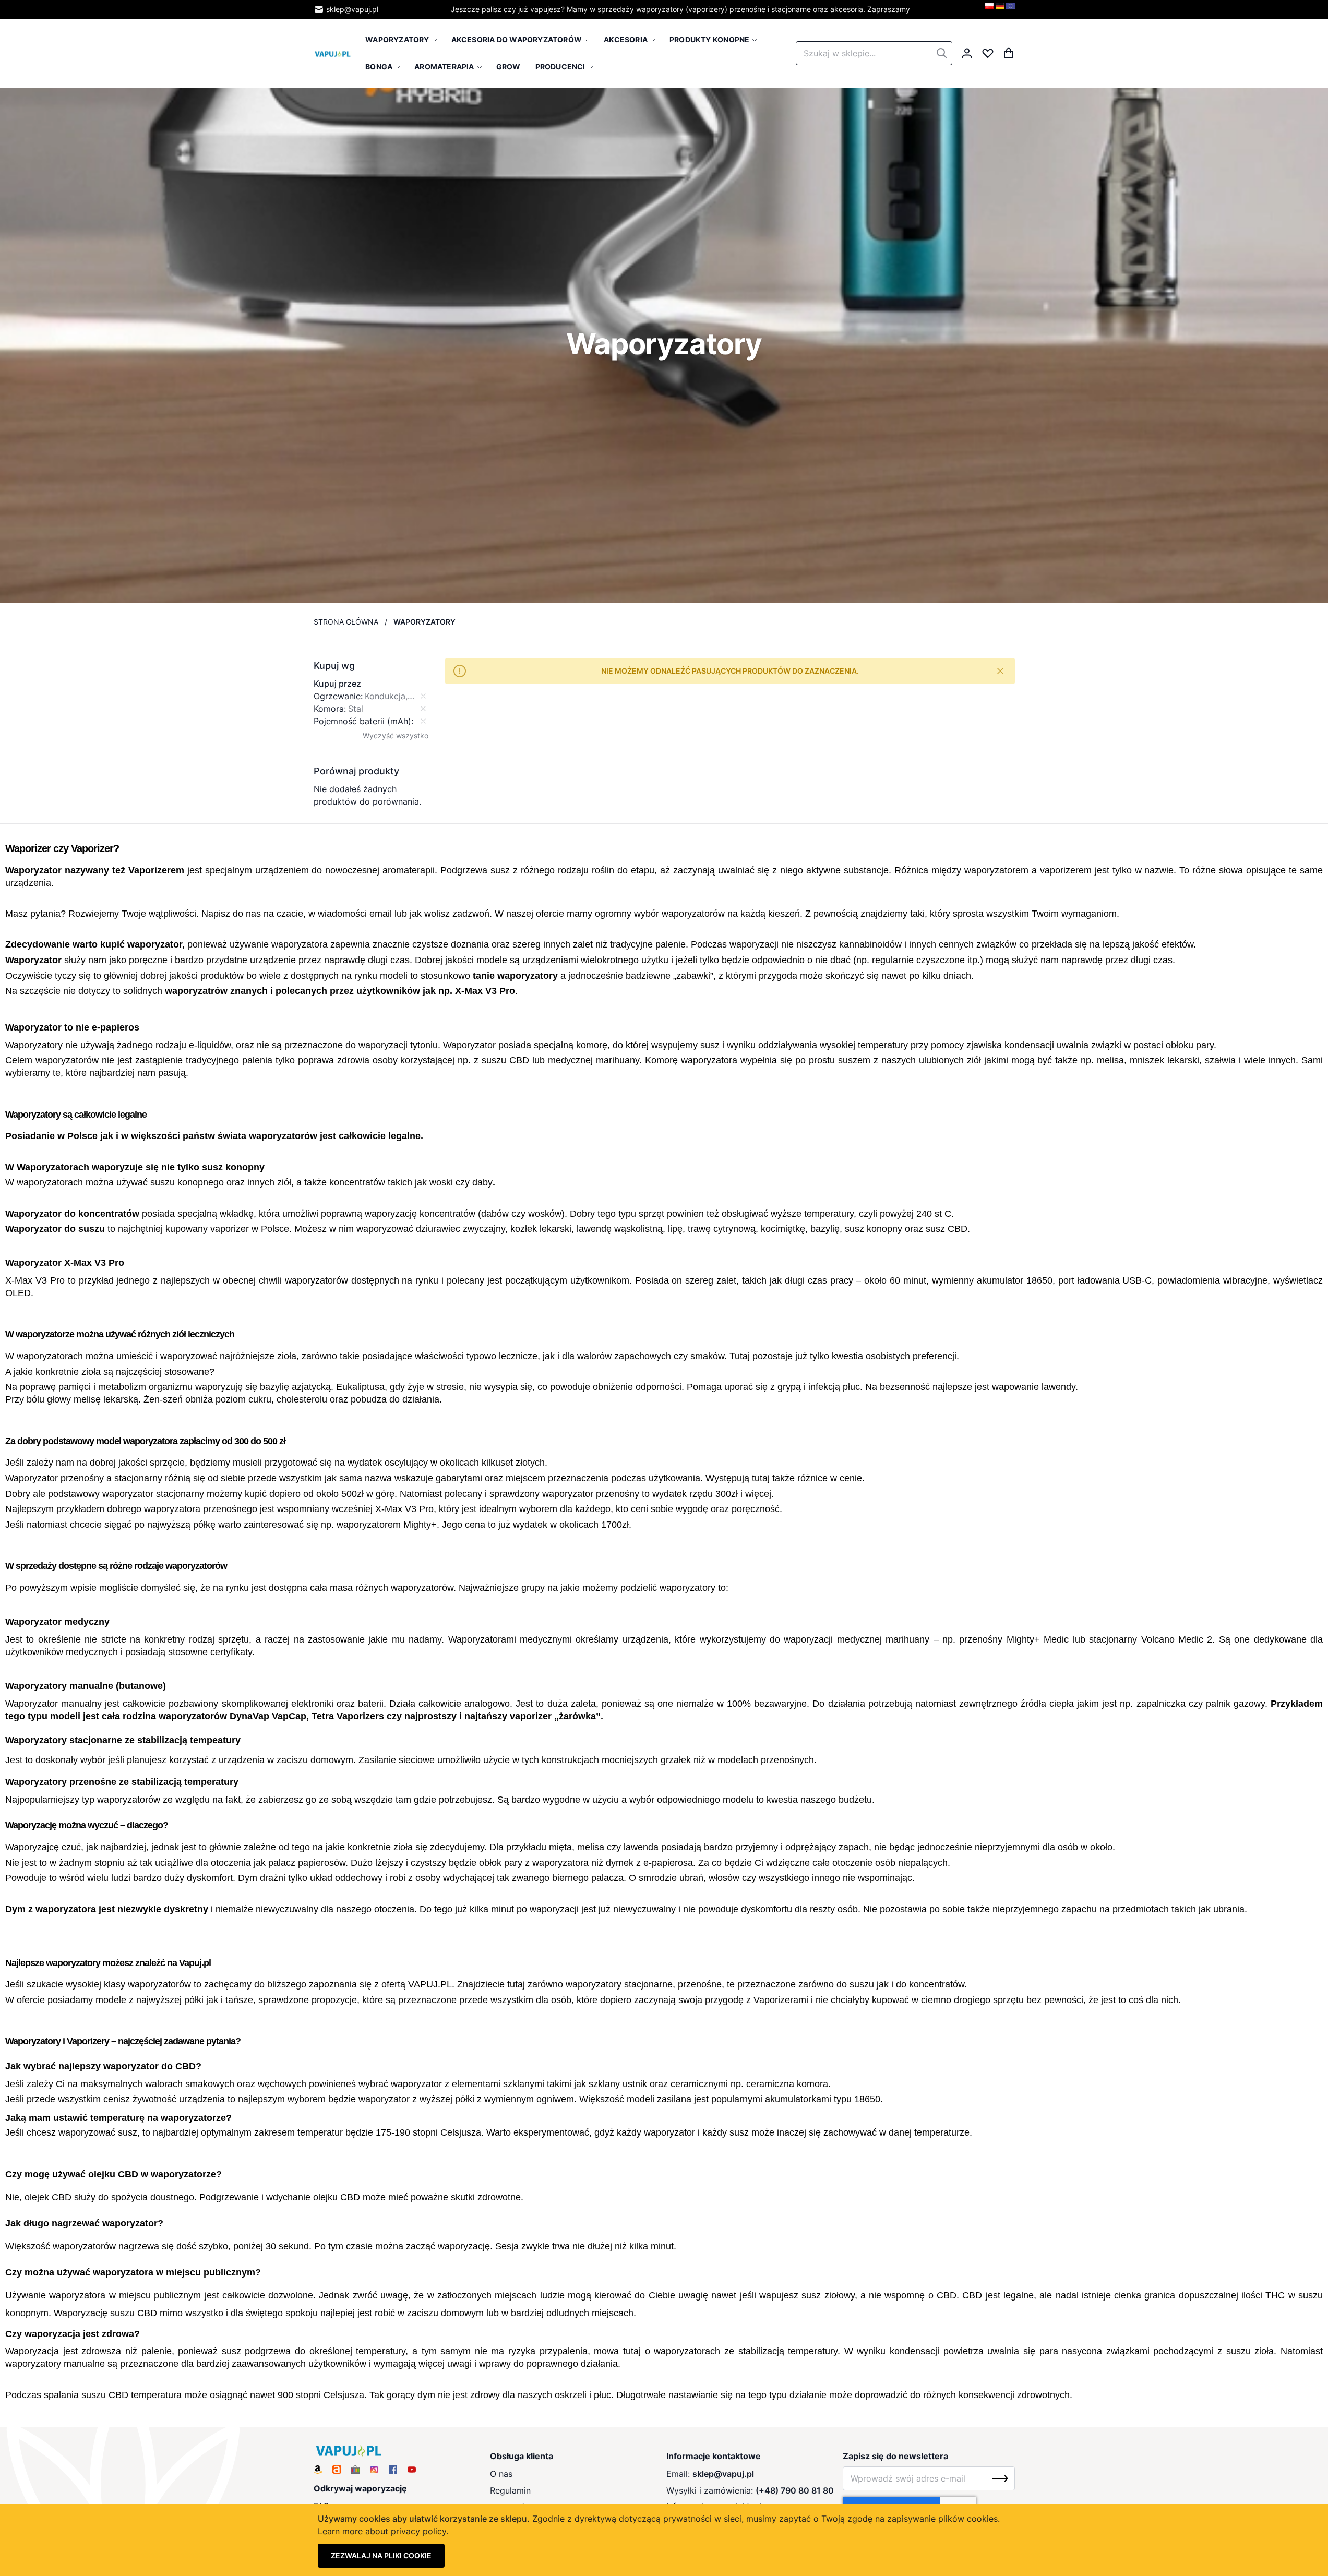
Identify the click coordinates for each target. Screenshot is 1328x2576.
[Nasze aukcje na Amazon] (318, 2470)
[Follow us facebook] (393, 2470)
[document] (664, 2540)
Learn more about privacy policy (382, 2531)
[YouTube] (412, 2470)
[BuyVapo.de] (1000, 9)
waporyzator (155, 944)
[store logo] (333, 53)
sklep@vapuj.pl (352, 9)
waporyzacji (754, 944)
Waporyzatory (34, 1045)
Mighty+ (420, 1525)
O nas (501, 2474)
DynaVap (249, 1716)
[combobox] (874, 53)
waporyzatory (528, 976)
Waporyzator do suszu (55, 1229)
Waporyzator (33, 870)
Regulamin (510, 2490)
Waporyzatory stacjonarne (64, 1740)
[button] (371, 666)
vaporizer (230, 1229)
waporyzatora (300, 944)
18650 (1039, 1280)
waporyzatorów (693, 914)
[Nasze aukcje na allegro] (337, 2470)
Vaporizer (92, 848)
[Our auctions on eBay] (355, 2470)
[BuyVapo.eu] (1010, 9)
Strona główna (346, 622)
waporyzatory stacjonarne (619, 1984)
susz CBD (947, 1229)
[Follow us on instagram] (374, 2470)
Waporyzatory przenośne (61, 1782)
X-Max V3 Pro (485, 991)
